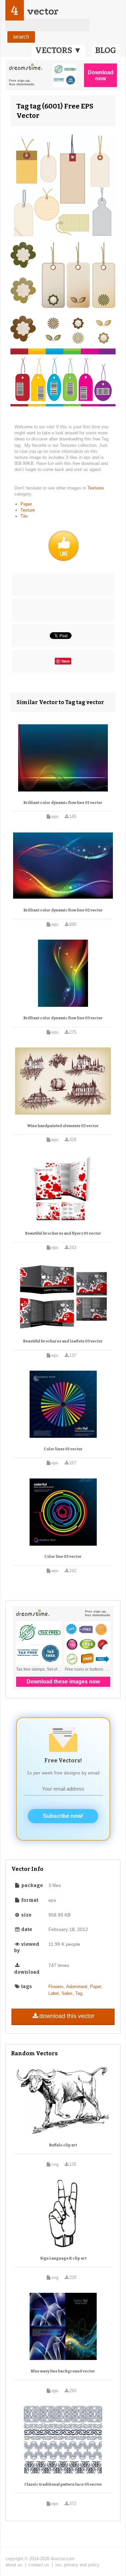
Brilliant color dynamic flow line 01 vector (63, 803)
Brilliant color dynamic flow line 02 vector (63, 910)
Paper (26, 504)
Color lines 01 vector (63, 1449)
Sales (67, 1993)
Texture (28, 510)
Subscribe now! (63, 1816)
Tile (24, 516)
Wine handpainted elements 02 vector (63, 1126)
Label (54, 1993)
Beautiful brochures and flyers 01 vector (63, 1233)
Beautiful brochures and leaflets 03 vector (63, 1341)
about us (14, 2565)
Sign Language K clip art (63, 2258)
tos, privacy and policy (77, 2565)
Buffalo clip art (63, 2145)
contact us (39, 2565)
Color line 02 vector (63, 1557)
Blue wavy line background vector (63, 2371)
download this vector (67, 2016)
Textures (96, 488)
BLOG (106, 50)
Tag (79, 1993)
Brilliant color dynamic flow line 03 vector (63, 1018)
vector (43, 11)
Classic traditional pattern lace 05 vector (63, 2484)
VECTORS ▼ (58, 50)
